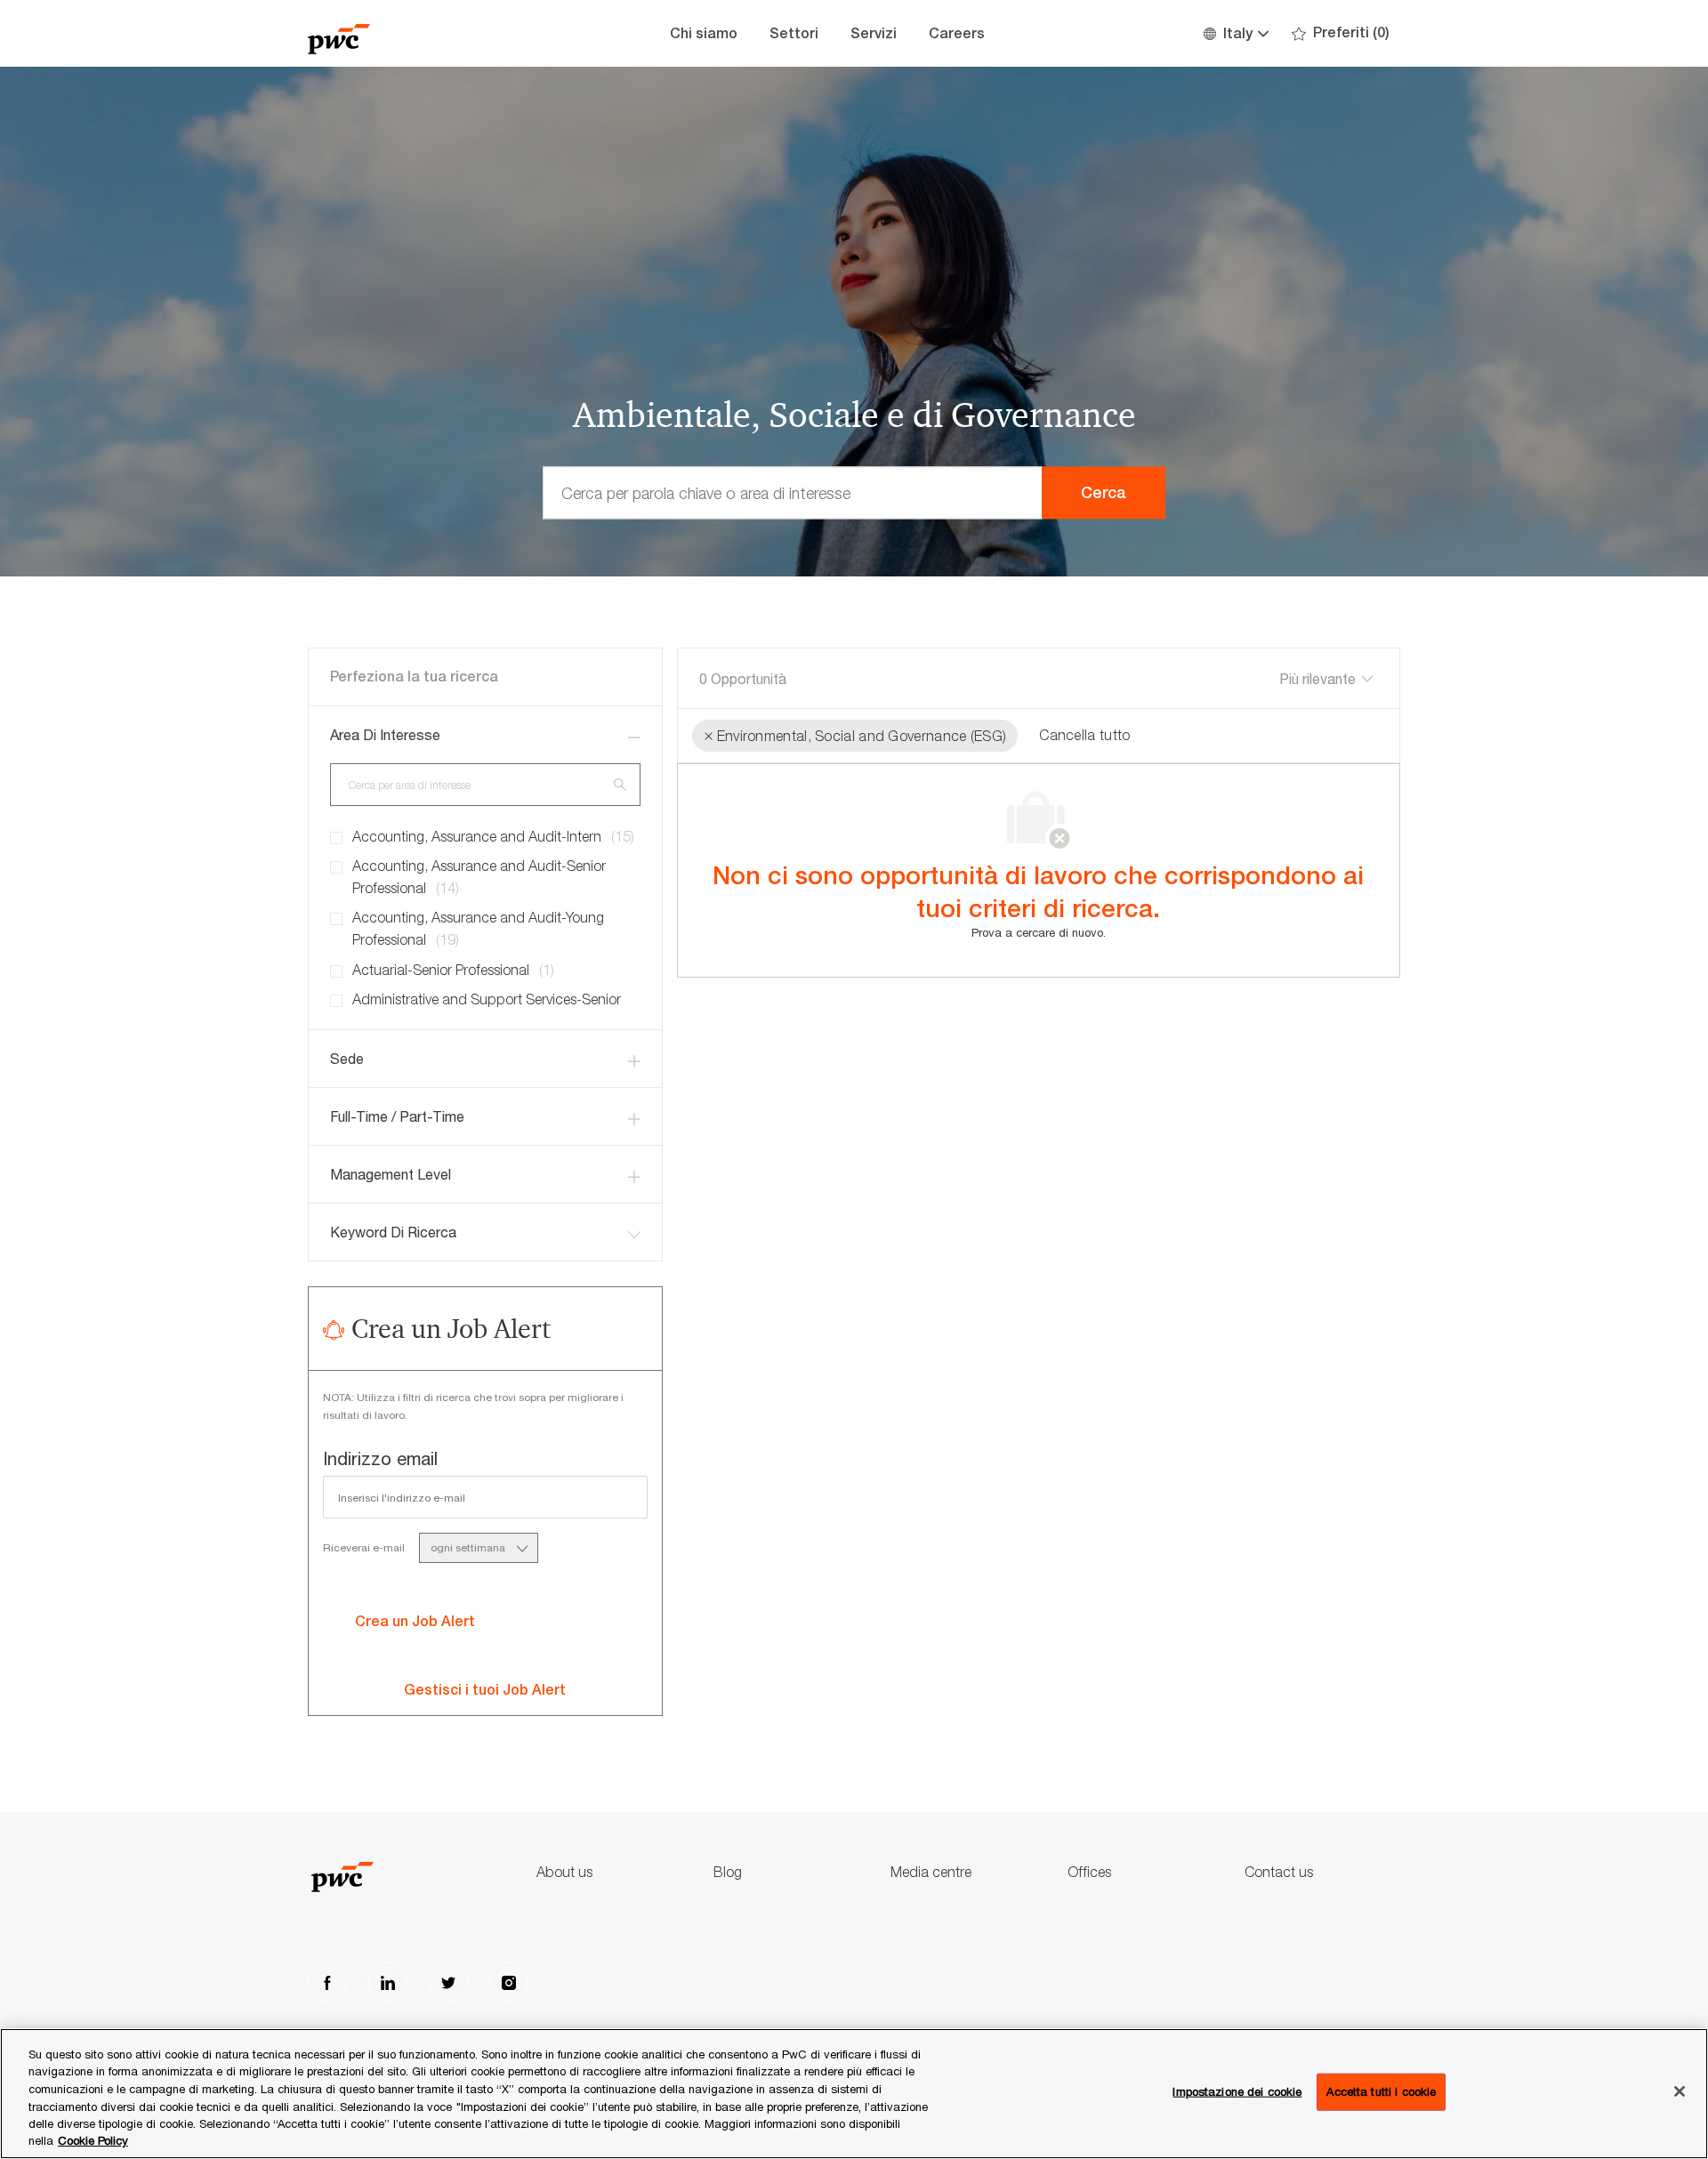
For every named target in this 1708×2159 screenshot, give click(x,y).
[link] (485, 1690)
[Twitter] (448, 1982)
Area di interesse (385, 735)
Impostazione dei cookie (1237, 2091)
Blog (728, 1872)
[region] (854, 2094)
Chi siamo (704, 33)
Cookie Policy (93, 2140)
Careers (957, 33)
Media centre (931, 1872)
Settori (794, 33)
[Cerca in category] (620, 784)
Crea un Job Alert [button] (415, 1621)
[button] (1235, 33)
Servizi (874, 33)
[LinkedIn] (388, 1982)
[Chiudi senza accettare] (1680, 2091)
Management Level (391, 1174)
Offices (1089, 1872)
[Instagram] (509, 1982)
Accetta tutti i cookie (1381, 2091)
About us (564, 1872)
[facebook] (327, 1982)
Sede (347, 1059)
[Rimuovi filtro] (709, 736)
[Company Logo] (397, 33)
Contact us (1279, 1872)
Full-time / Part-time (397, 1116)
